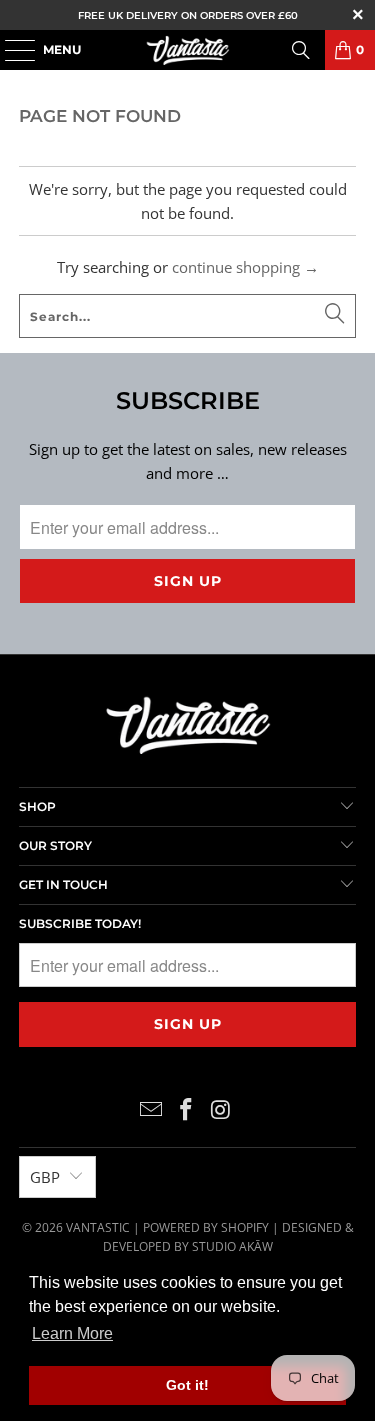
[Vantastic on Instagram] (221, 1109)
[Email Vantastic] (152, 1109)
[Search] (301, 50)
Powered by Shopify (206, 1227)
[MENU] (10, 50)
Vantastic (98, 1227)
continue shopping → (245, 267)
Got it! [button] (187, 1385)
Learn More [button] (72, 1333)
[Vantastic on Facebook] (187, 1109)
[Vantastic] (188, 50)
